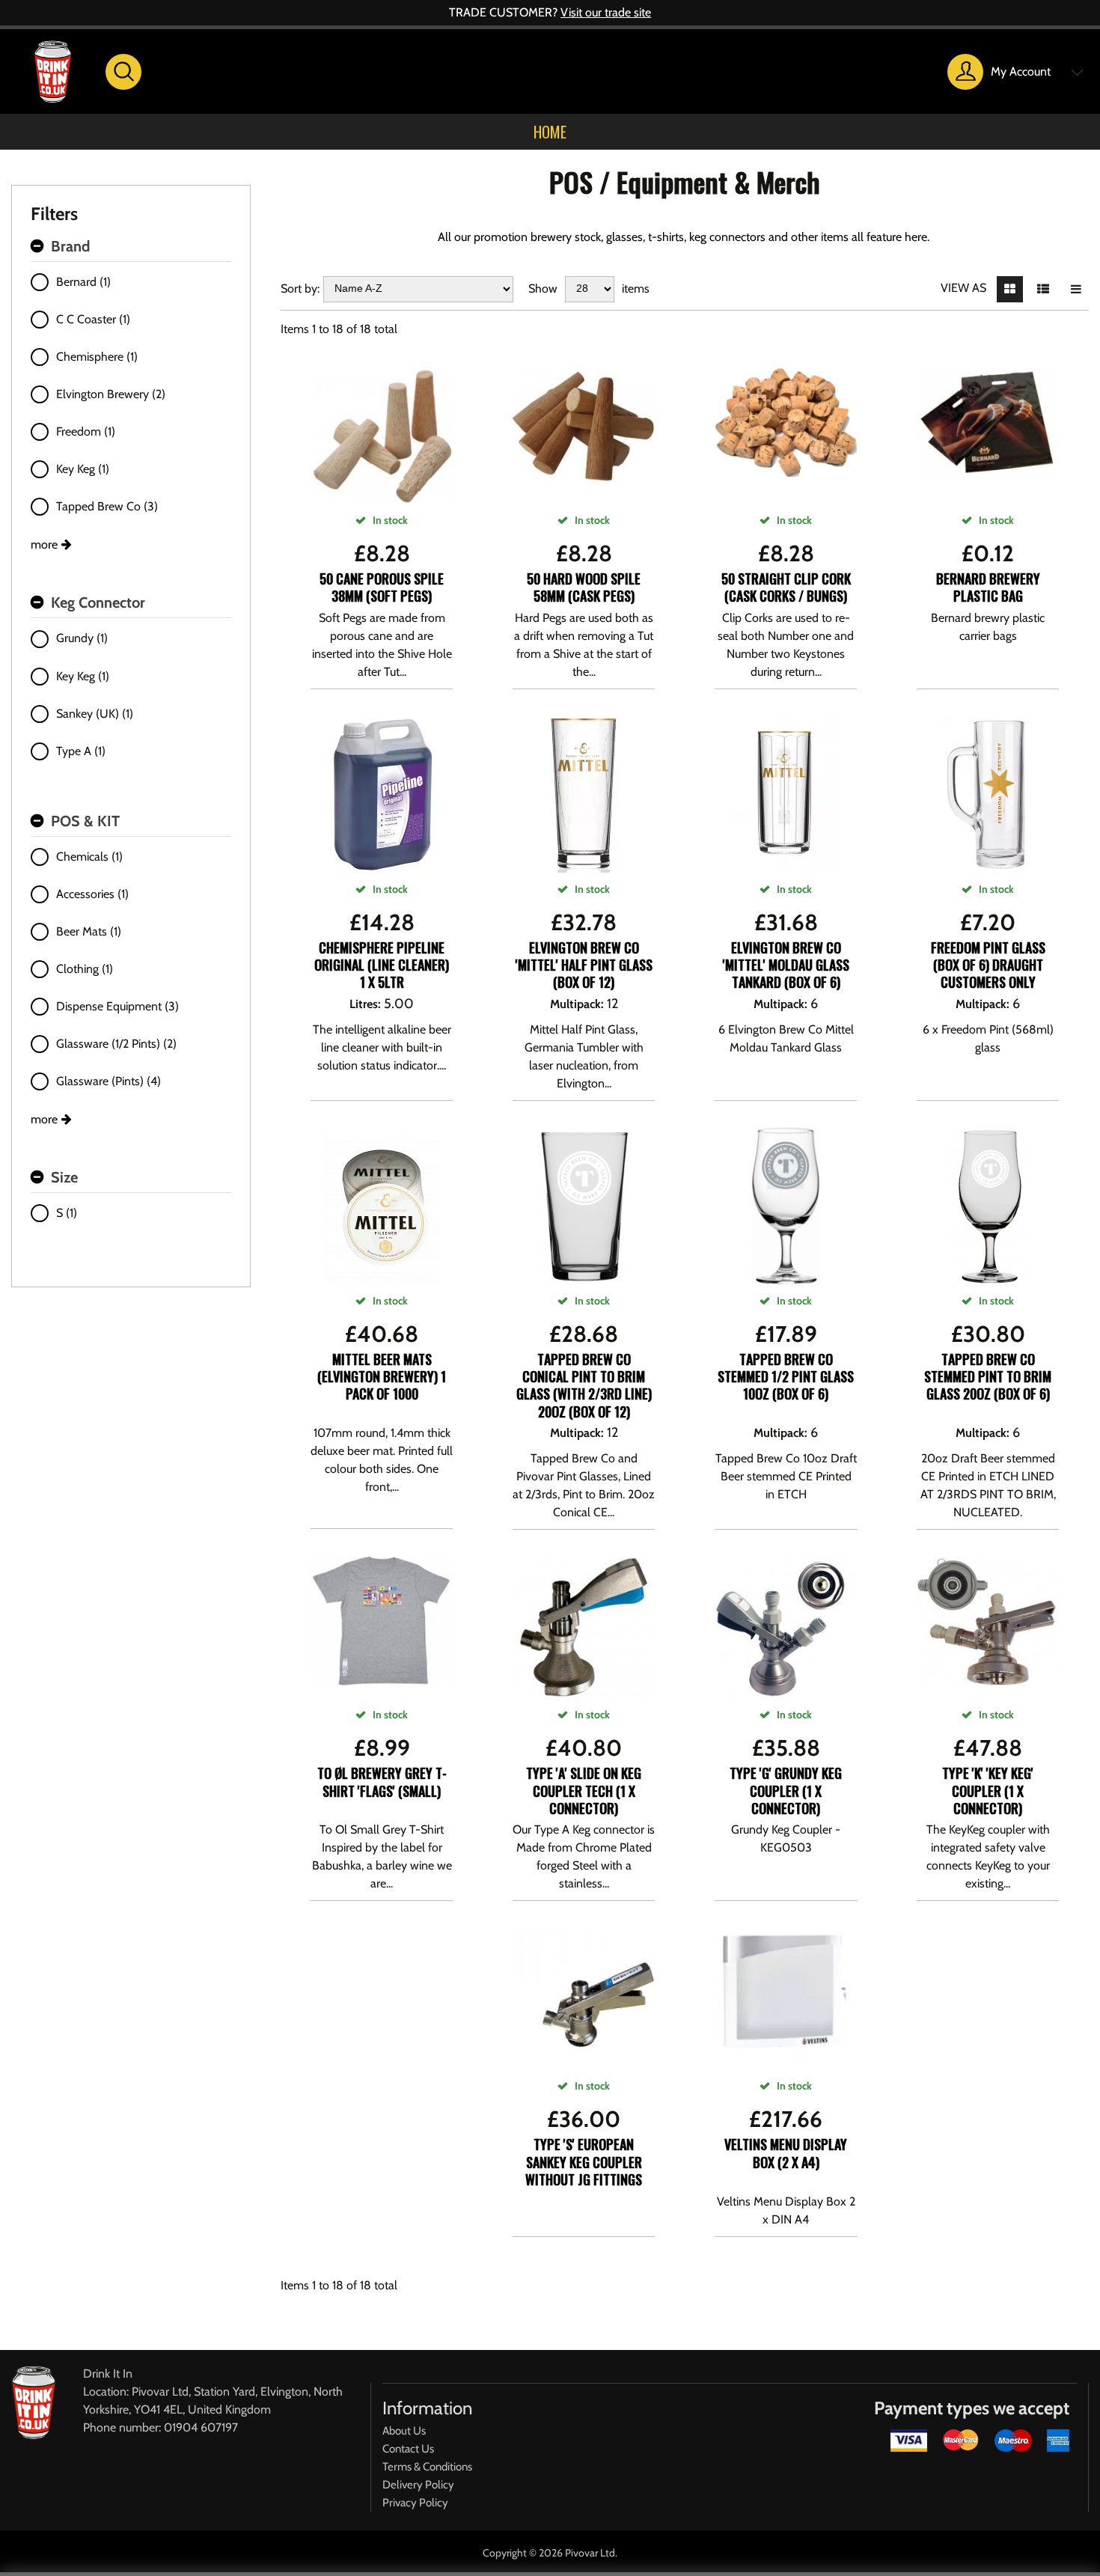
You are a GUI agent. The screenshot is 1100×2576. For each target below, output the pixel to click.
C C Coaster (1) (93, 319)
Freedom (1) (86, 431)
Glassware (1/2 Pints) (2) (116, 1044)
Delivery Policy (418, 2485)
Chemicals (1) (89, 857)
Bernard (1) (83, 282)
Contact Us (408, 2449)
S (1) (67, 1213)
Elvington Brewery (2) (111, 394)
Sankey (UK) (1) (95, 714)
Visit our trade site (606, 12)
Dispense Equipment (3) (117, 1006)
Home (550, 132)
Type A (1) (81, 751)
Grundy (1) (82, 638)
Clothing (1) (85, 969)
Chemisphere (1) (97, 357)
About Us (404, 2431)
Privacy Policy (415, 2503)
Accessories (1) (92, 894)
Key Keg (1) (83, 469)
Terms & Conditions (427, 2467)
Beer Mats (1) (89, 931)
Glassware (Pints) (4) (109, 1081)
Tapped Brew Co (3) (107, 506)
